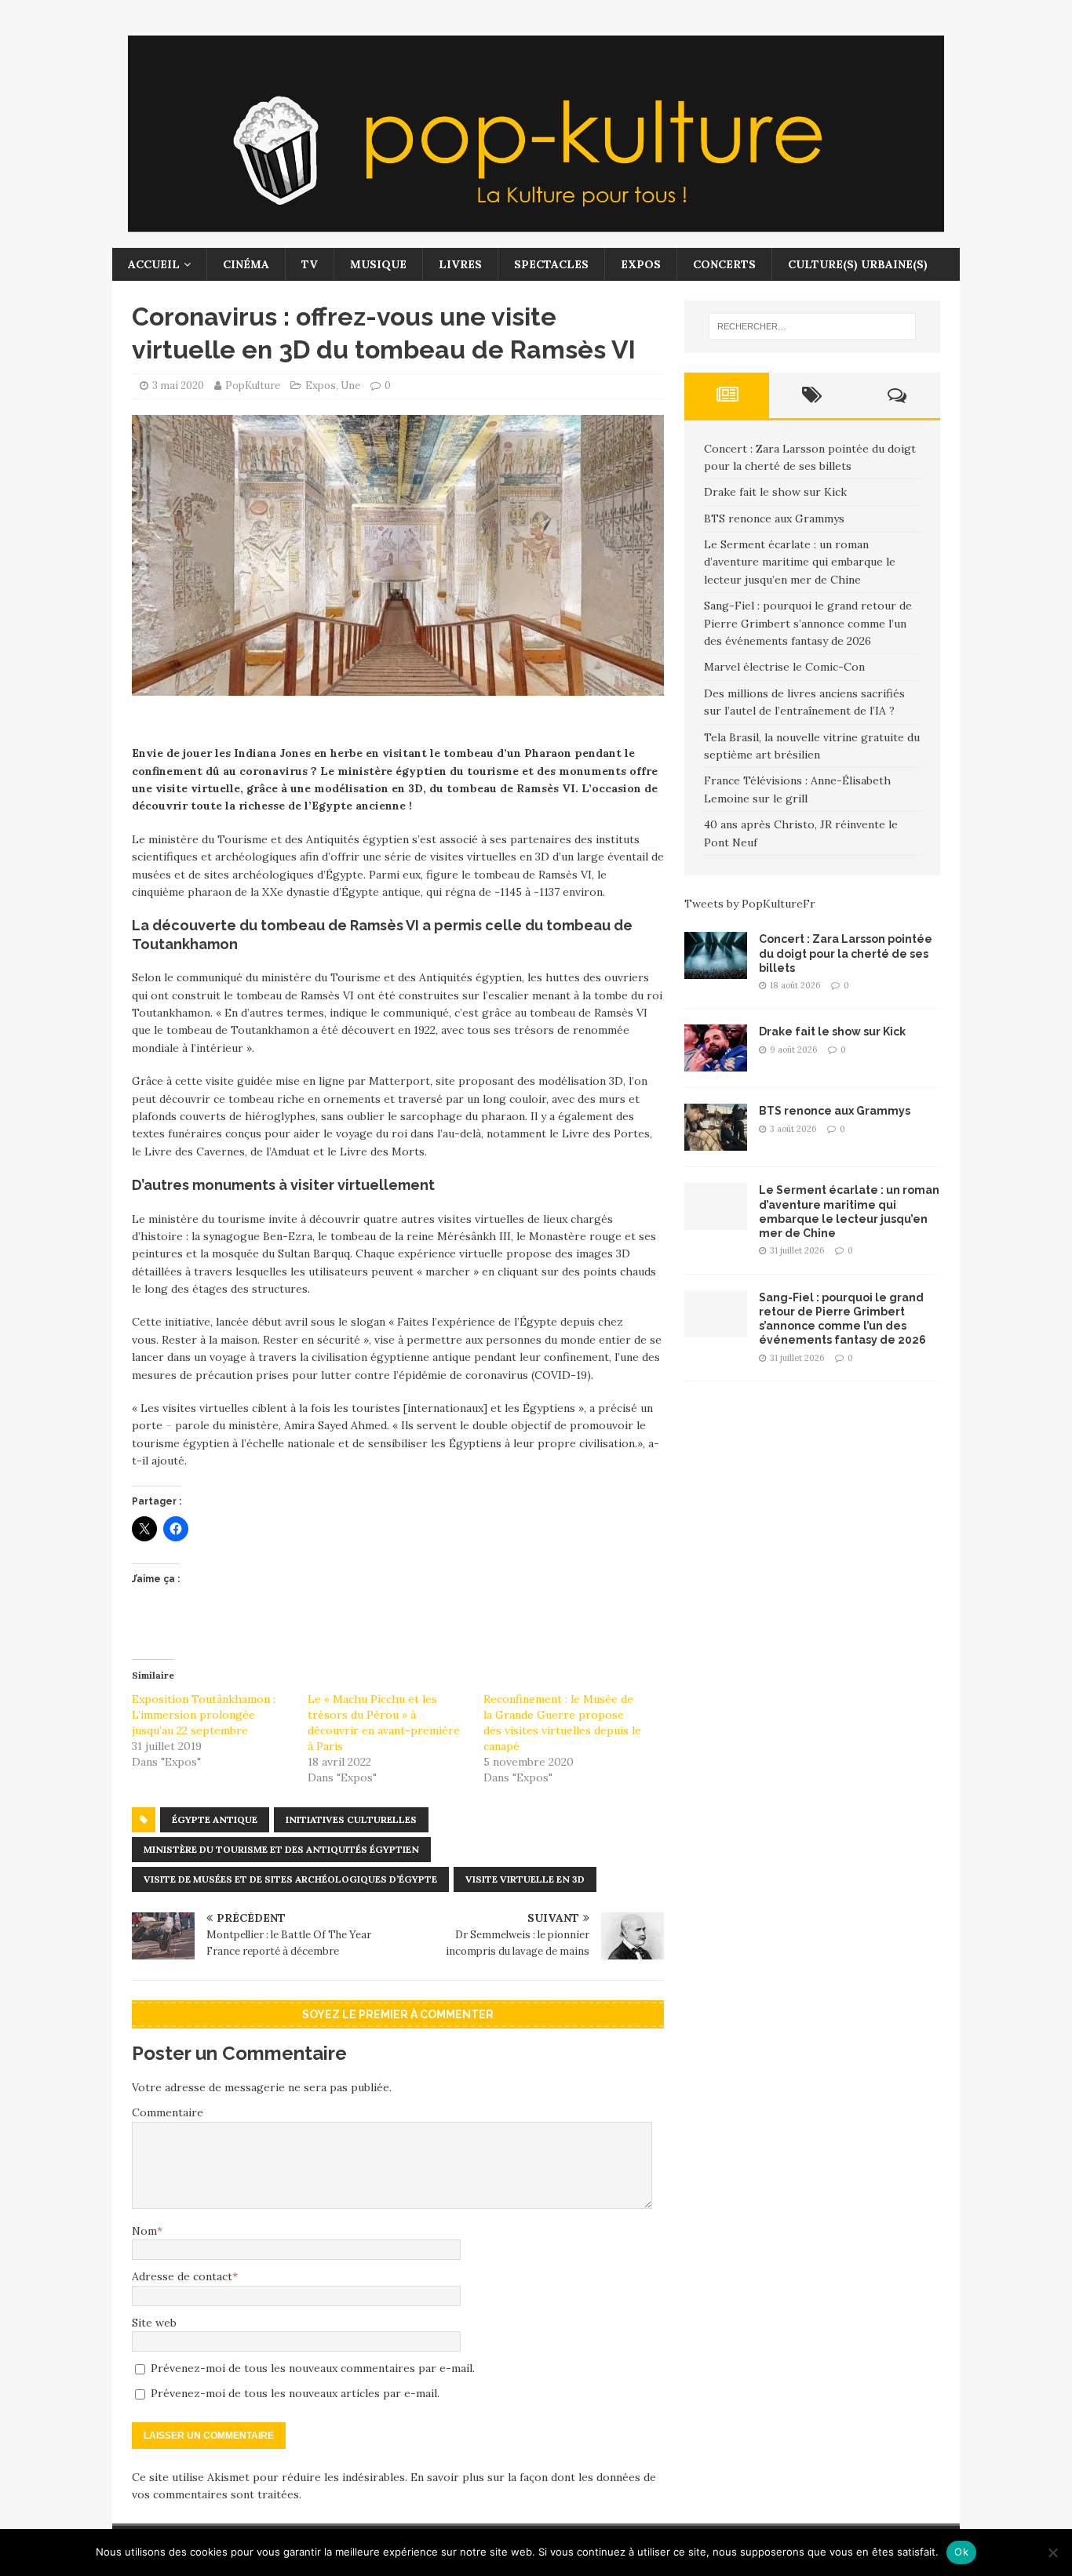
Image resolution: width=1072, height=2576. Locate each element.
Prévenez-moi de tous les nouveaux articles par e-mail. (295, 2393)
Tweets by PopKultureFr (750, 904)
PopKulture (253, 386)
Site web (154, 2323)
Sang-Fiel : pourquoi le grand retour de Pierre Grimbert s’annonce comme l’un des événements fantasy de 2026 (808, 623)
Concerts (724, 264)
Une (350, 386)
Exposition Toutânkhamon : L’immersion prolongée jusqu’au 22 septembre (204, 1715)
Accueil (154, 264)
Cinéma (246, 264)
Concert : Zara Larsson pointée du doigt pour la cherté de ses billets (846, 953)
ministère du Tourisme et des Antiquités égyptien (281, 1849)
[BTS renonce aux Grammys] (716, 1142)
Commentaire (168, 2112)
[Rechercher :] (812, 326)
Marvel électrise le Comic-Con (784, 667)
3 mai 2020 (178, 386)
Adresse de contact (182, 2276)
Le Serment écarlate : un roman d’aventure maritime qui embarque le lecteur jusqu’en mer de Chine (800, 562)
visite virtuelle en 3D (525, 1879)
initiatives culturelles (351, 1819)
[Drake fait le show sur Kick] (716, 1063)
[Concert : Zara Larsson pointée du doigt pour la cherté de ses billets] (716, 970)
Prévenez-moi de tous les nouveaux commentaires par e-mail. (313, 2368)
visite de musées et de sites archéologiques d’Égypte (290, 1879)
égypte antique (215, 1819)
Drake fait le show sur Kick (775, 492)
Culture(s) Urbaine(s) (858, 264)
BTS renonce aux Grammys (774, 518)
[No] (1052, 2552)
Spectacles (551, 264)
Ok (961, 2552)
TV (310, 264)
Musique (378, 264)
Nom (144, 2231)
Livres (460, 264)
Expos (641, 264)
